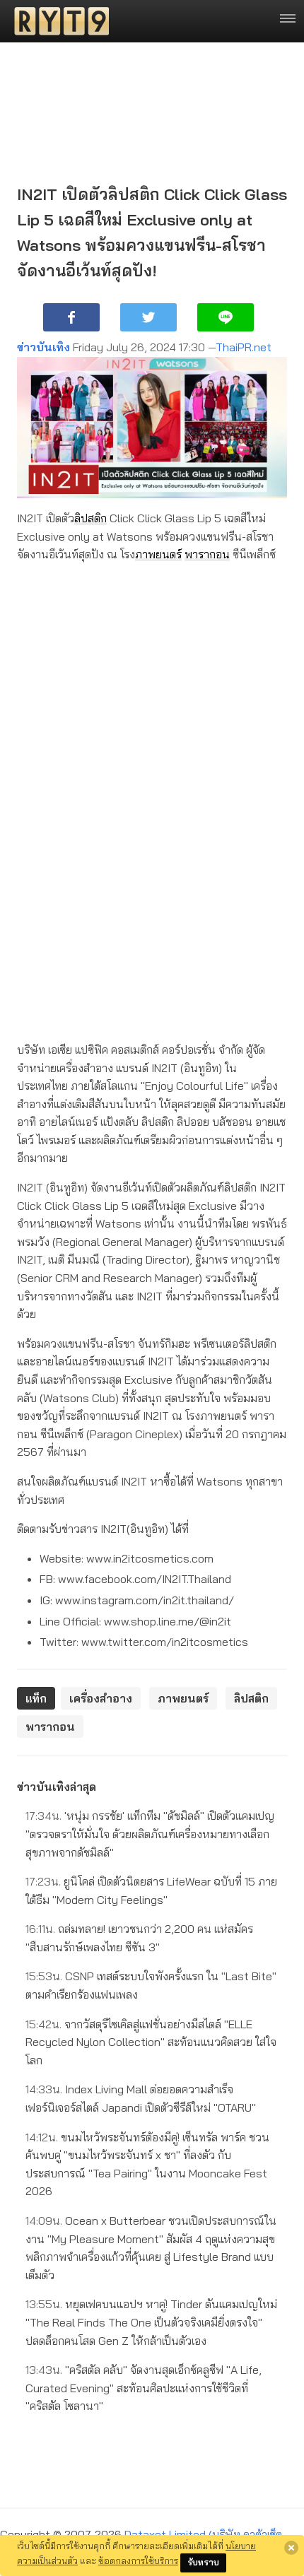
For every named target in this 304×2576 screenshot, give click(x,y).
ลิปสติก (90, 518)
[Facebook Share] (71, 317)
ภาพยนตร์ (158, 554)
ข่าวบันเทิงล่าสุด (57, 1787)
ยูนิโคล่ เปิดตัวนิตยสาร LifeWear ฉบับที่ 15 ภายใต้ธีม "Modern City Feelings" (151, 1890)
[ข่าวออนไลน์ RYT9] (57, 21)
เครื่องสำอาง (101, 1698)
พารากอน (207, 554)
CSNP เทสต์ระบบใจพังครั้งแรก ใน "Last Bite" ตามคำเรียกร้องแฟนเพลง (151, 1985)
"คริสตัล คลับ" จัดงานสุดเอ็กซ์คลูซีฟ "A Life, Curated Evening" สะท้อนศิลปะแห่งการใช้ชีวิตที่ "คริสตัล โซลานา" (144, 2388)
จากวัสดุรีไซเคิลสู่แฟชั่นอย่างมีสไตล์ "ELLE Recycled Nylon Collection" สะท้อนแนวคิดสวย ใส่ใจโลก (151, 2042)
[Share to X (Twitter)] (148, 317)
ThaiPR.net (244, 347)
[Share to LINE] (226, 317)
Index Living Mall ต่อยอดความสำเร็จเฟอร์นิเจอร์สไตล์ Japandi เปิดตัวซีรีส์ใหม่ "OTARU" (141, 2098)
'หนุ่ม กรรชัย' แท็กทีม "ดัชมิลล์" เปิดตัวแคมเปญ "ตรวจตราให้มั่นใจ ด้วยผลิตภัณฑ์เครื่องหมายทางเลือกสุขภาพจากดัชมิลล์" (150, 1834)
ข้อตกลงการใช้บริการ (138, 2560)
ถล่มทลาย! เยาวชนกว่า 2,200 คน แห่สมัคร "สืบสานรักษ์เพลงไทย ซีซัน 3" (139, 1938)
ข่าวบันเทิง (43, 347)
